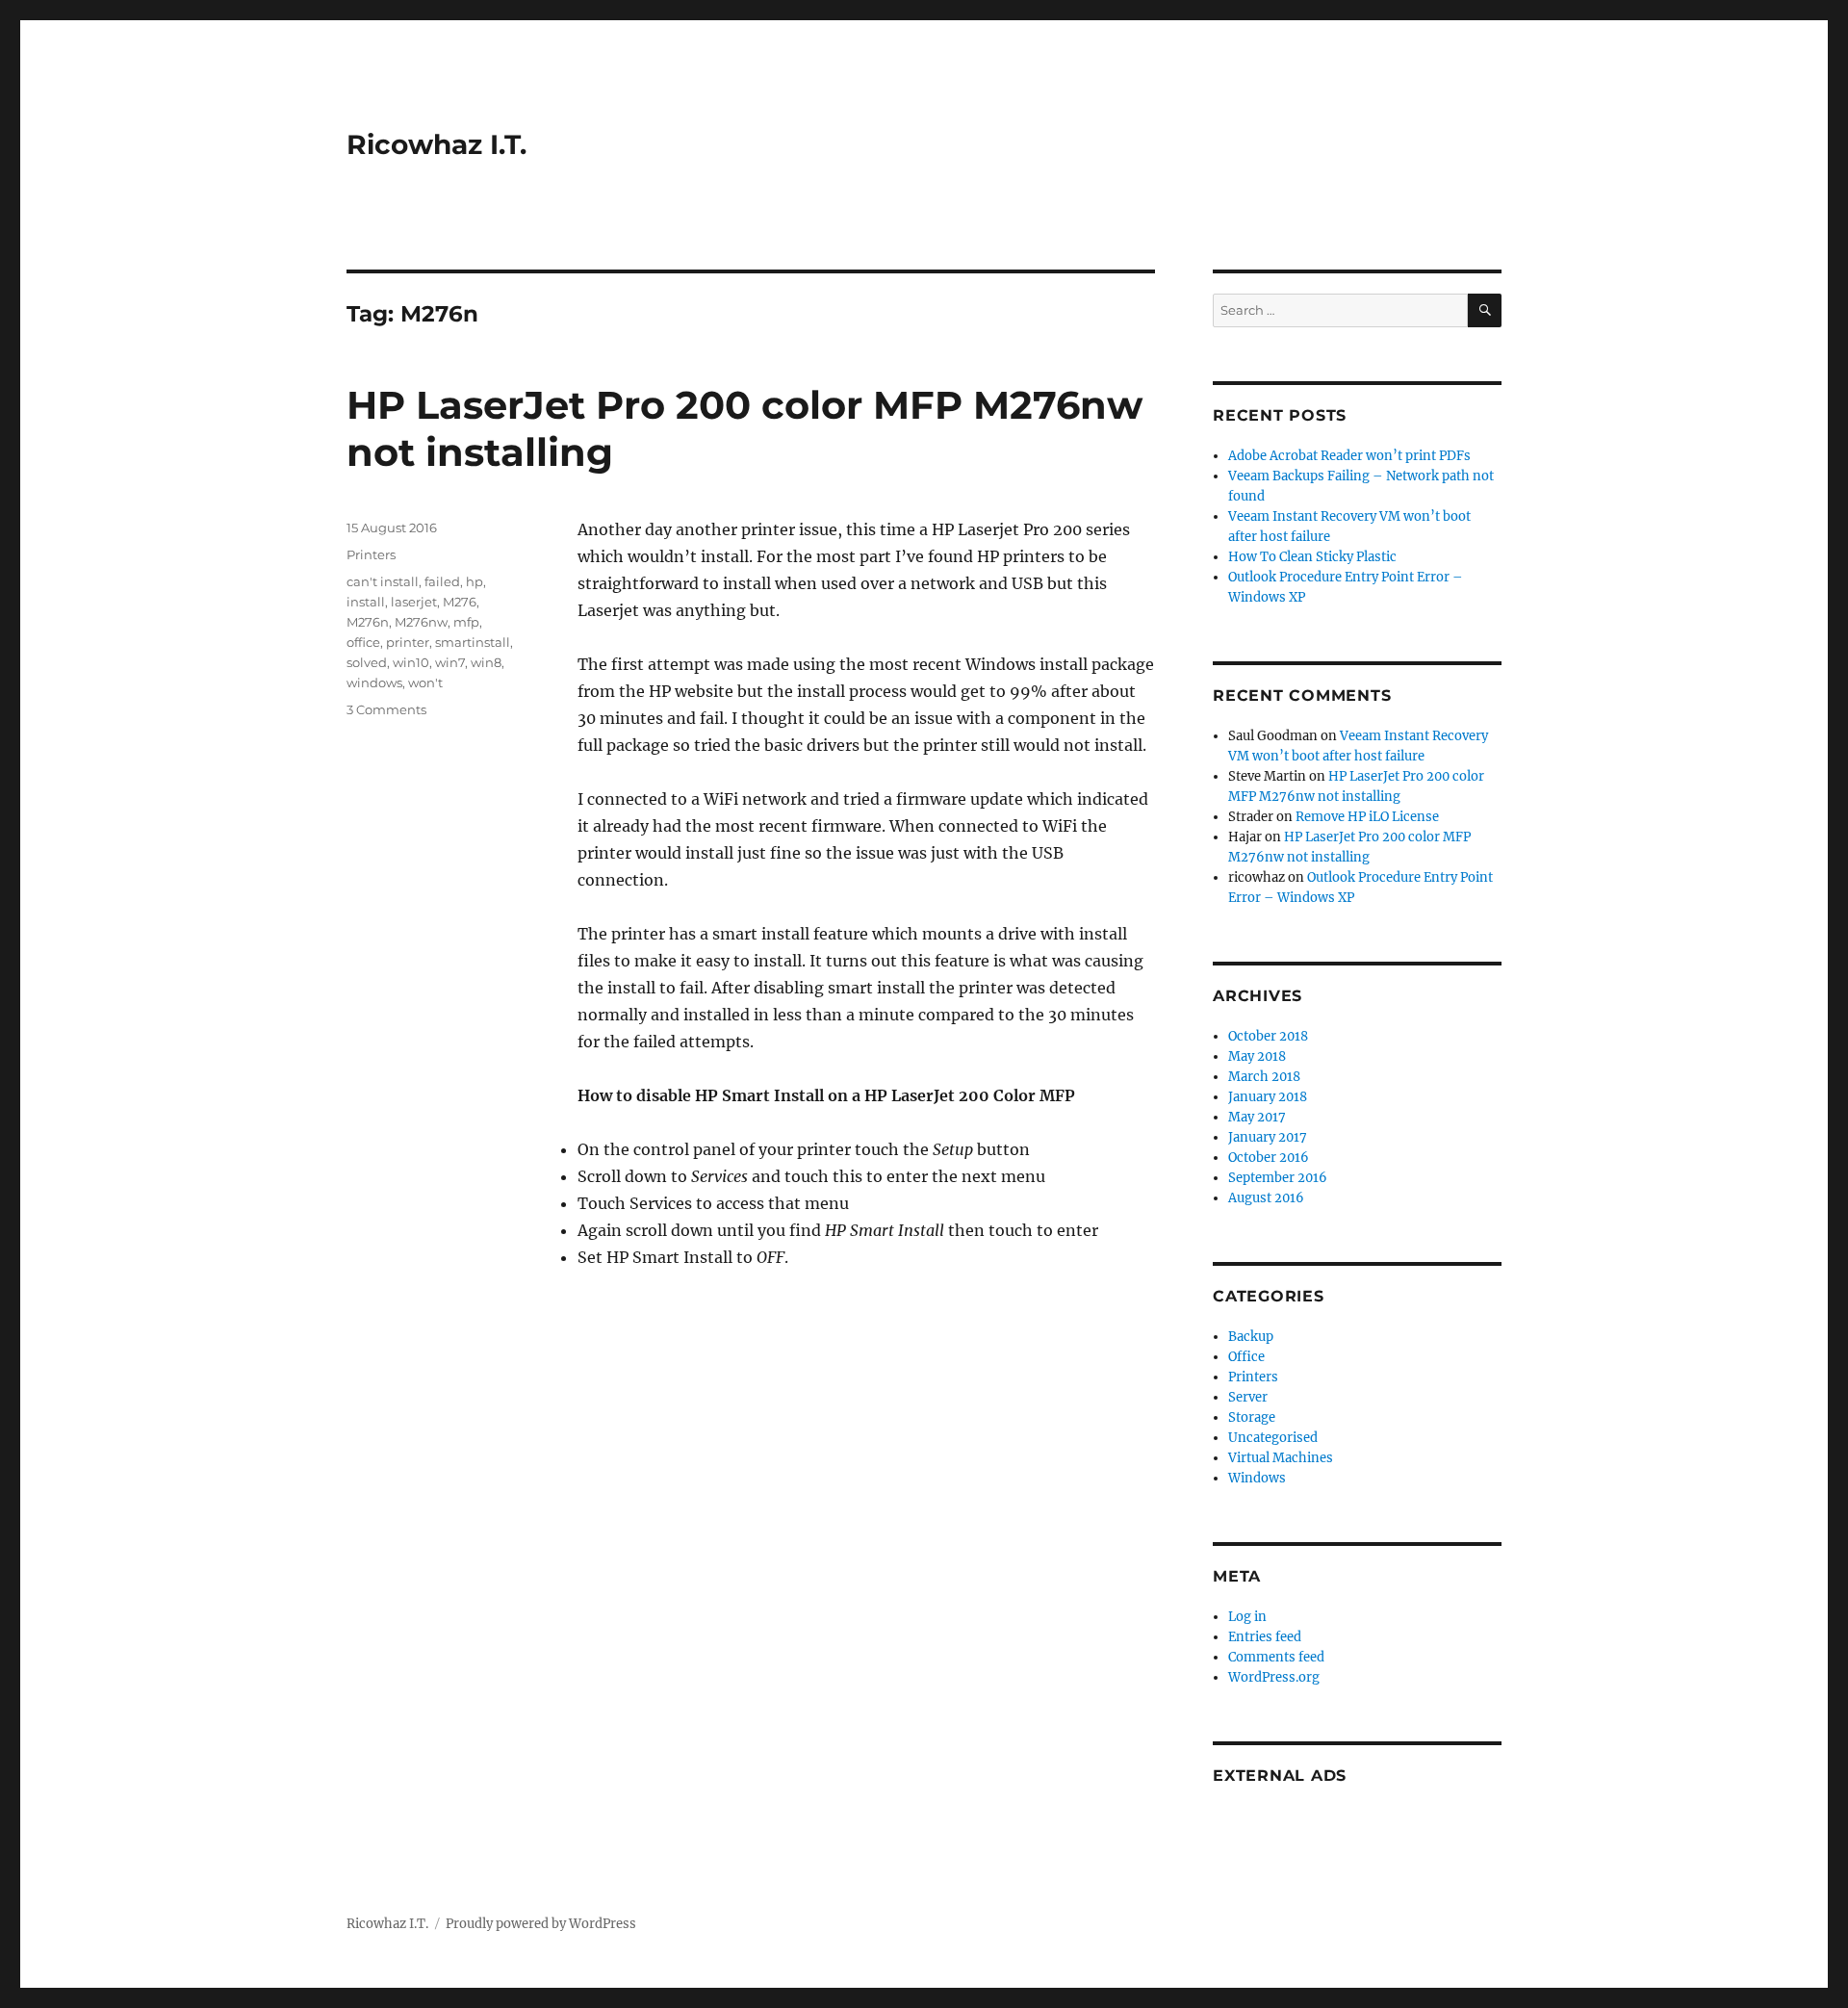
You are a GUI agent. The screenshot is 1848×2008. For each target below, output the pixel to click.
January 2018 (1268, 1097)
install (366, 602)
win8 (486, 662)
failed (442, 581)
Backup (1251, 1337)
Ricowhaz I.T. (436, 144)
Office (1246, 1357)
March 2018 (1264, 1077)
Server (1248, 1397)
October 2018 (1268, 1036)
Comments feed (1276, 1657)
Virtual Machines (1281, 1458)
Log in (1247, 1617)
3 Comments (386, 709)
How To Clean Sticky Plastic (1312, 557)
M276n (368, 622)
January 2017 (1268, 1137)
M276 (460, 602)
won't (425, 682)
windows (374, 682)
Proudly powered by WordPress (541, 1924)
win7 (450, 662)
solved (367, 662)
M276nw (421, 622)
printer (408, 642)
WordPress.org (1274, 1677)
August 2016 (1266, 1198)
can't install (383, 581)
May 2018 (1257, 1056)
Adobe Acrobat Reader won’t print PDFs (1349, 456)
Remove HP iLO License (1367, 817)
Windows (1257, 1478)
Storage (1252, 1417)
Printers (371, 554)
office (363, 642)
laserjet (414, 602)
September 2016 (1278, 1178)
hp (475, 581)
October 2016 (1269, 1158)
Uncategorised (1273, 1438)
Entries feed (1265, 1637)
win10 (411, 662)
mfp (466, 622)
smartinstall (473, 642)
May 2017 (1257, 1117)
